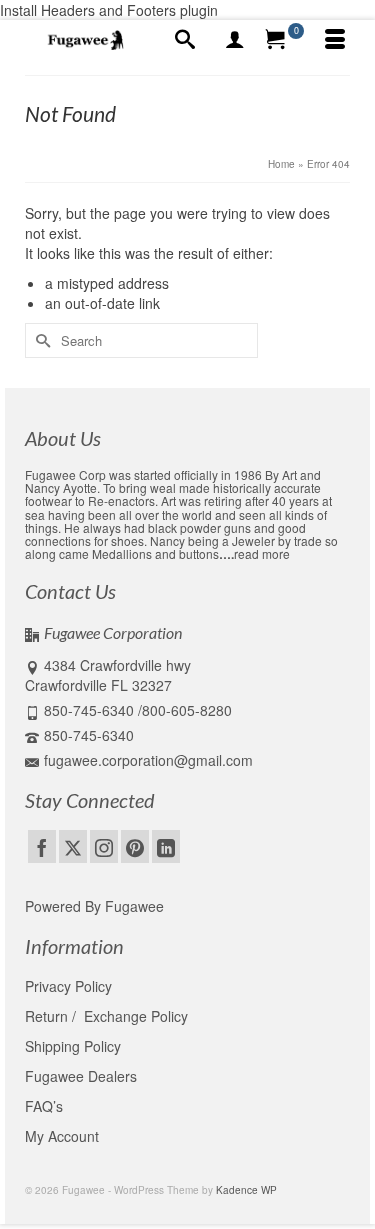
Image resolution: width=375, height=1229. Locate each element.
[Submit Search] (40, 340)
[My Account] (235, 40)
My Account (62, 1136)
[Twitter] (73, 846)
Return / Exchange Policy (106, 1016)
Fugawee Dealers (83, 1076)
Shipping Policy (73, 1046)
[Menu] (335, 40)
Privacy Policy (68, 986)
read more (262, 553)
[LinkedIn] (166, 846)
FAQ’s (44, 1106)
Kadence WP (246, 1190)
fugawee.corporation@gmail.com (148, 760)
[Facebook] (42, 846)
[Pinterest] (135, 846)
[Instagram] (104, 846)
